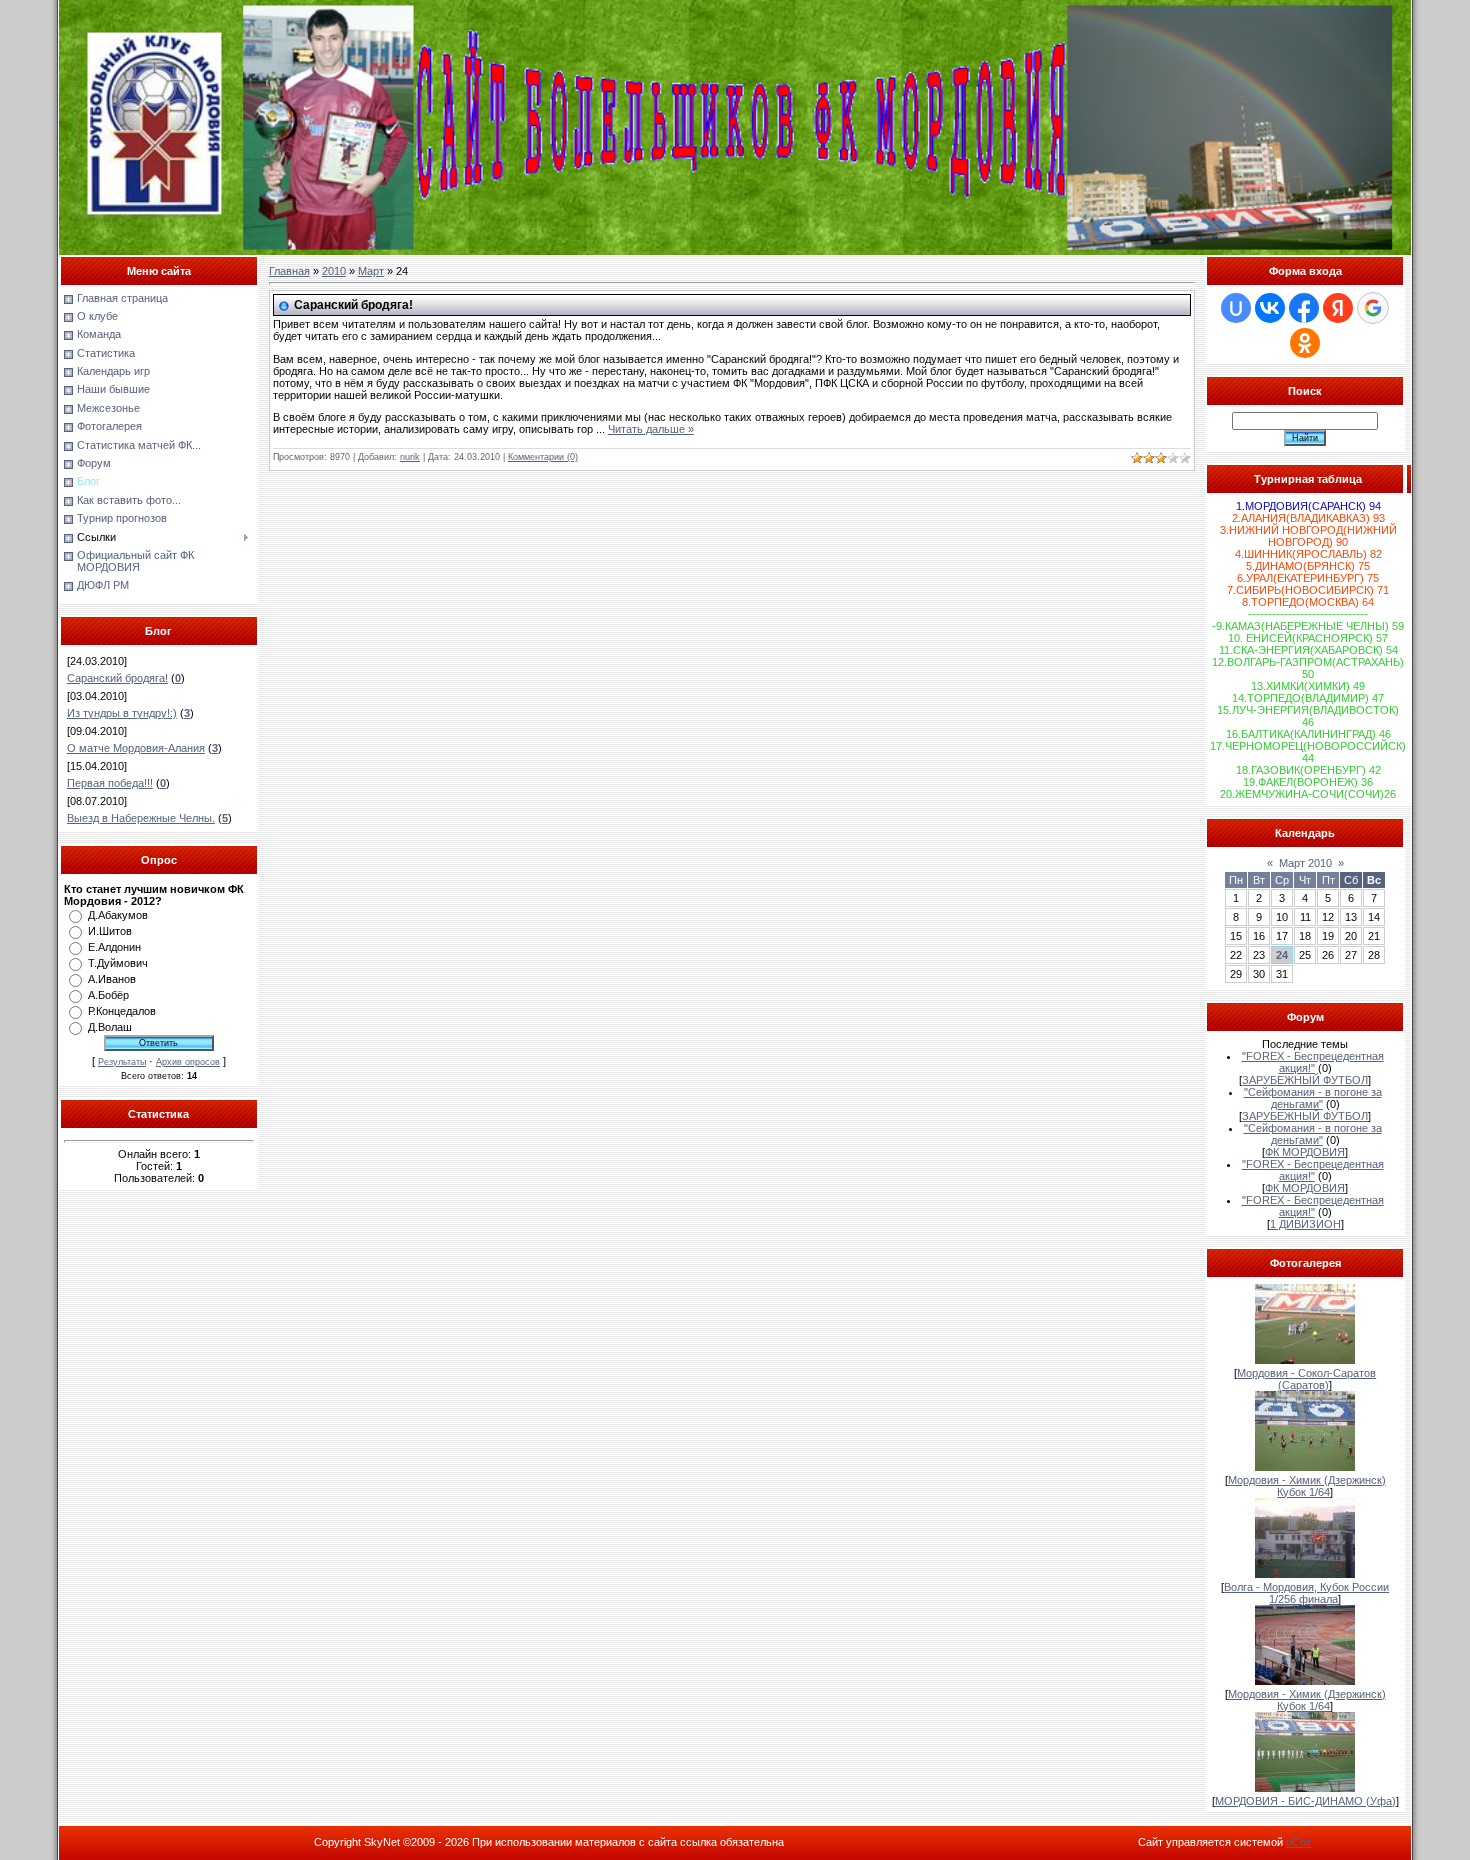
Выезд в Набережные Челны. (141, 818)
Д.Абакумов (118, 915)
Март (371, 271)
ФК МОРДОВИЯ (1305, 1152)
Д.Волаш (110, 1027)
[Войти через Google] (1373, 308)
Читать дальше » (651, 429)
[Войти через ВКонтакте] (1270, 308)
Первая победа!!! (110, 783)
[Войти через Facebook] (1304, 308)
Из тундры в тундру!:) (122, 713)
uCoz (1299, 1842)
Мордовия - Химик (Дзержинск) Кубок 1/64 (1307, 1486)
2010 (334, 271)
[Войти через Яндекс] (1338, 308)
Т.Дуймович (118, 963)
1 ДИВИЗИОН (1305, 1224)
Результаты (122, 1062)
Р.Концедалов (122, 1011)
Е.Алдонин (114, 947)
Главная (289, 271)
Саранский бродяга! (117, 678)
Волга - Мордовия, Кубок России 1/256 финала (1306, 1593)
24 (1282, 955)
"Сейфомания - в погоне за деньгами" (1313, 1098)
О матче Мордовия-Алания (136, 748)
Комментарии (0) (543, 457)
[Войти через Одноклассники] (1305, 343)
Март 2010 (1305, 863)
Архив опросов (188, 1062)
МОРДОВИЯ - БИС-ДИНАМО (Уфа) (1305, 1801)
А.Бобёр (108, 995)
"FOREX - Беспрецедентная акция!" (1313, 1062)
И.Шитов (110, 931)
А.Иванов (112, 979)
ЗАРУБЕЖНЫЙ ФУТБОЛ (1305, 1080)
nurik (410, 457)
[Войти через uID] (1236, 308)
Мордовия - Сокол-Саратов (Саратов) (1306, 1379)
